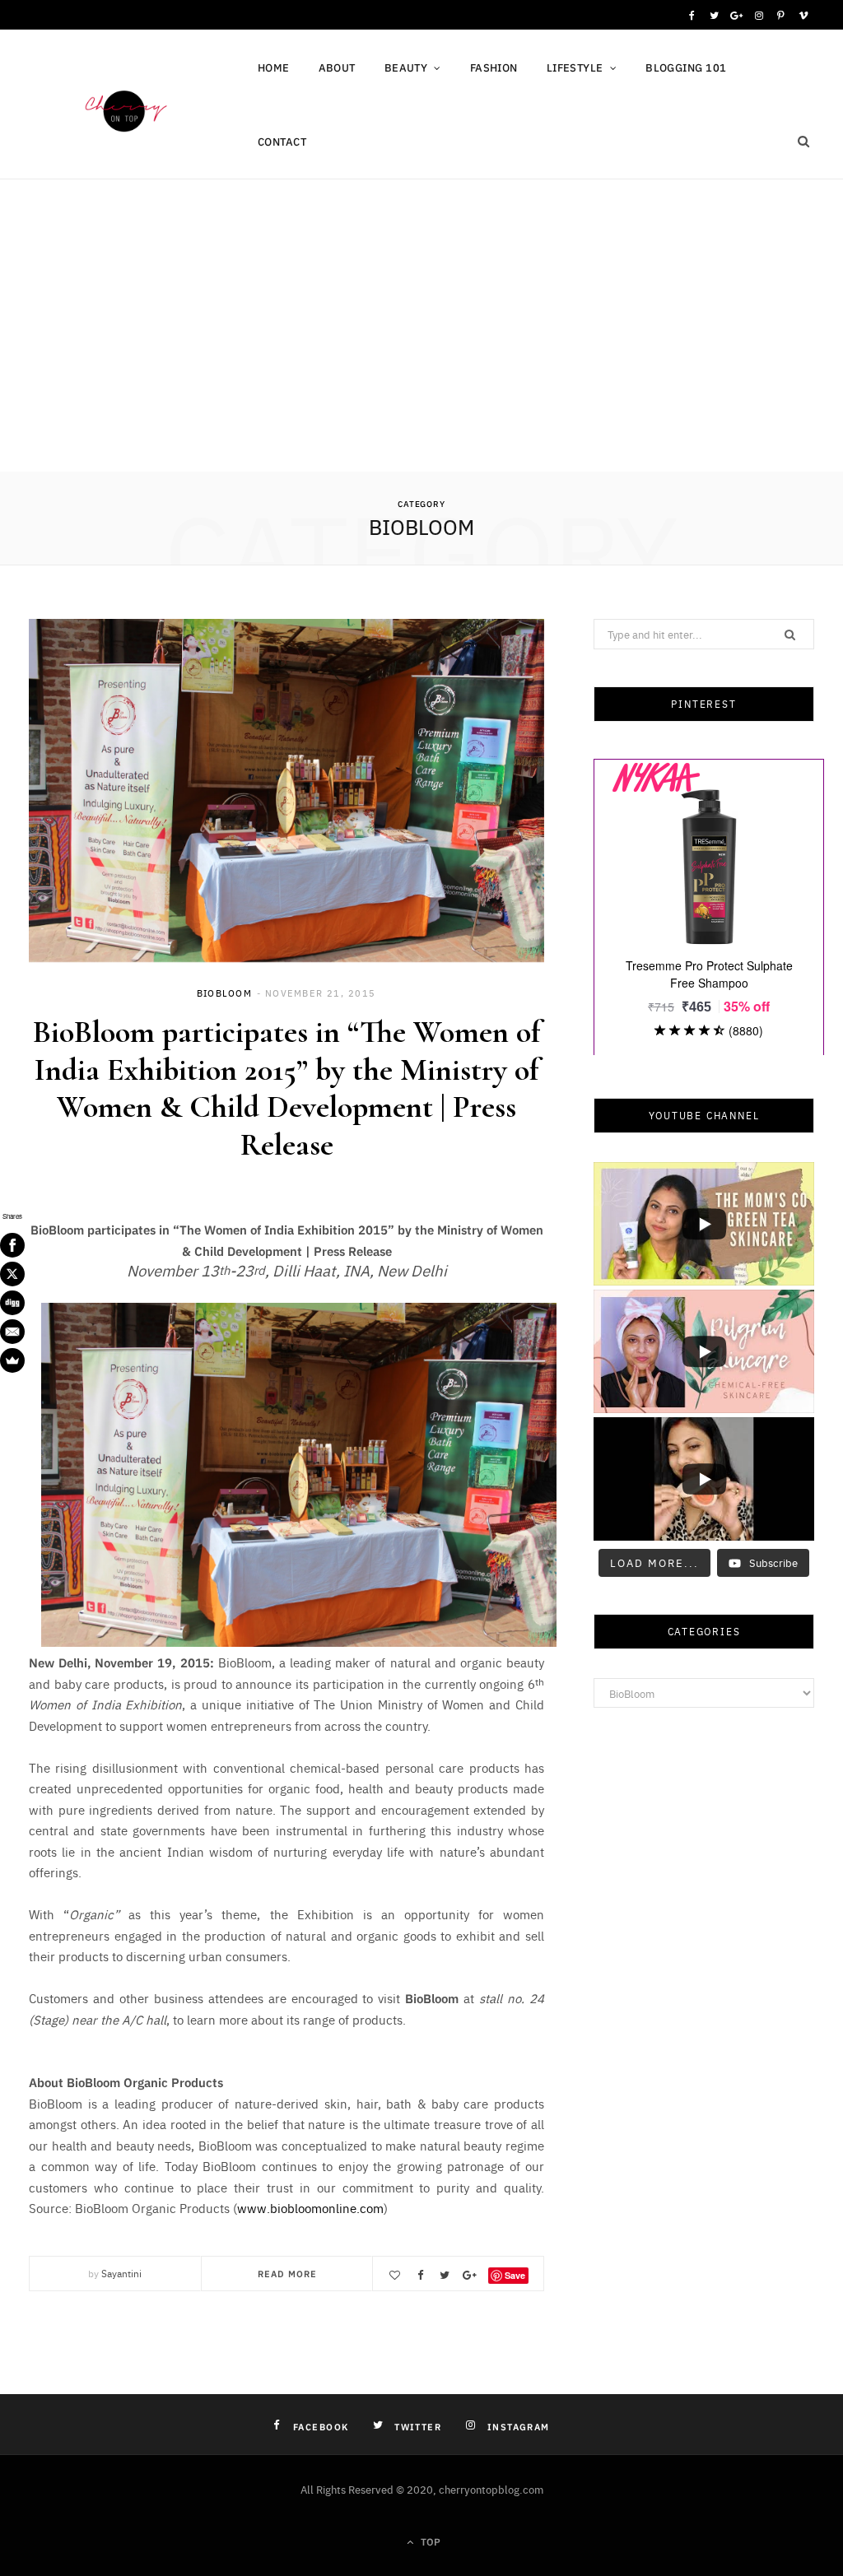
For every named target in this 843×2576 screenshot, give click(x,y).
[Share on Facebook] (420, 2275)
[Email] (12, 1332)
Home (274, 67)
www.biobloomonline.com (310, 2208)
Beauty (406, 67)
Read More (288, 2273)
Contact (282, 141)
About (337, 67)
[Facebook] (12, 1245)
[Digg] (12, 1303)
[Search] (804, 142)
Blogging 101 (686, 67)
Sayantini (121, 2273)
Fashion (494, 67)
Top (429, 2541)
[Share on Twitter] (445, 2275)
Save (515, 2275)
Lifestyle (575, 67)
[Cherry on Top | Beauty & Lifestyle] (121, 108)
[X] (12, 1274)
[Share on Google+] (469, 2275)
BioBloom (224, 993)
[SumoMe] (12, 1360)
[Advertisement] (421, 348)
